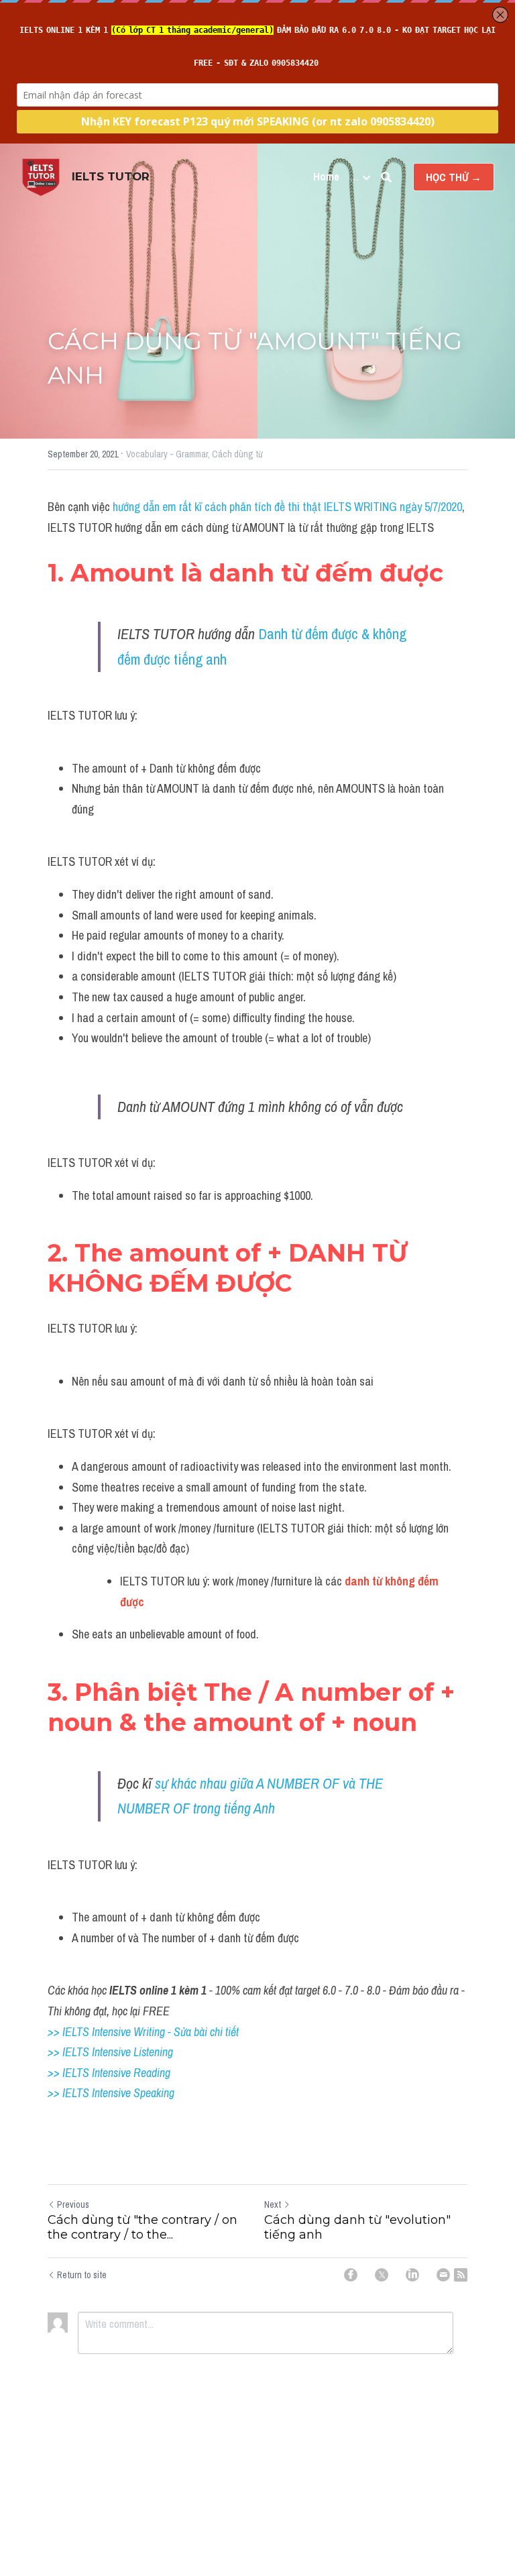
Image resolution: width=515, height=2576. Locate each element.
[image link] (41, 176)
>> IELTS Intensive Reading (109, 2073)
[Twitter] (382, 2275)
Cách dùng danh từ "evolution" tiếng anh (357, 2228)
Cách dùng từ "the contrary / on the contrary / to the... (142, 2228)
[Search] (386, 177)
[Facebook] (351, 2275)
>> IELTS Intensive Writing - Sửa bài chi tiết (143, 2032)
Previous (73, 2204)
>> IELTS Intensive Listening (110, 2052)
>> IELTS (70, 2093)
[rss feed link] (461, 2275)
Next (273, 2204)
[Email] (443, 2275)
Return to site (82, 2275)
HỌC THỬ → (454, 177)
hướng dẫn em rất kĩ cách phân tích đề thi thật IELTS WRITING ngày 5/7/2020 (287, 507)
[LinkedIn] (412, 2275)
